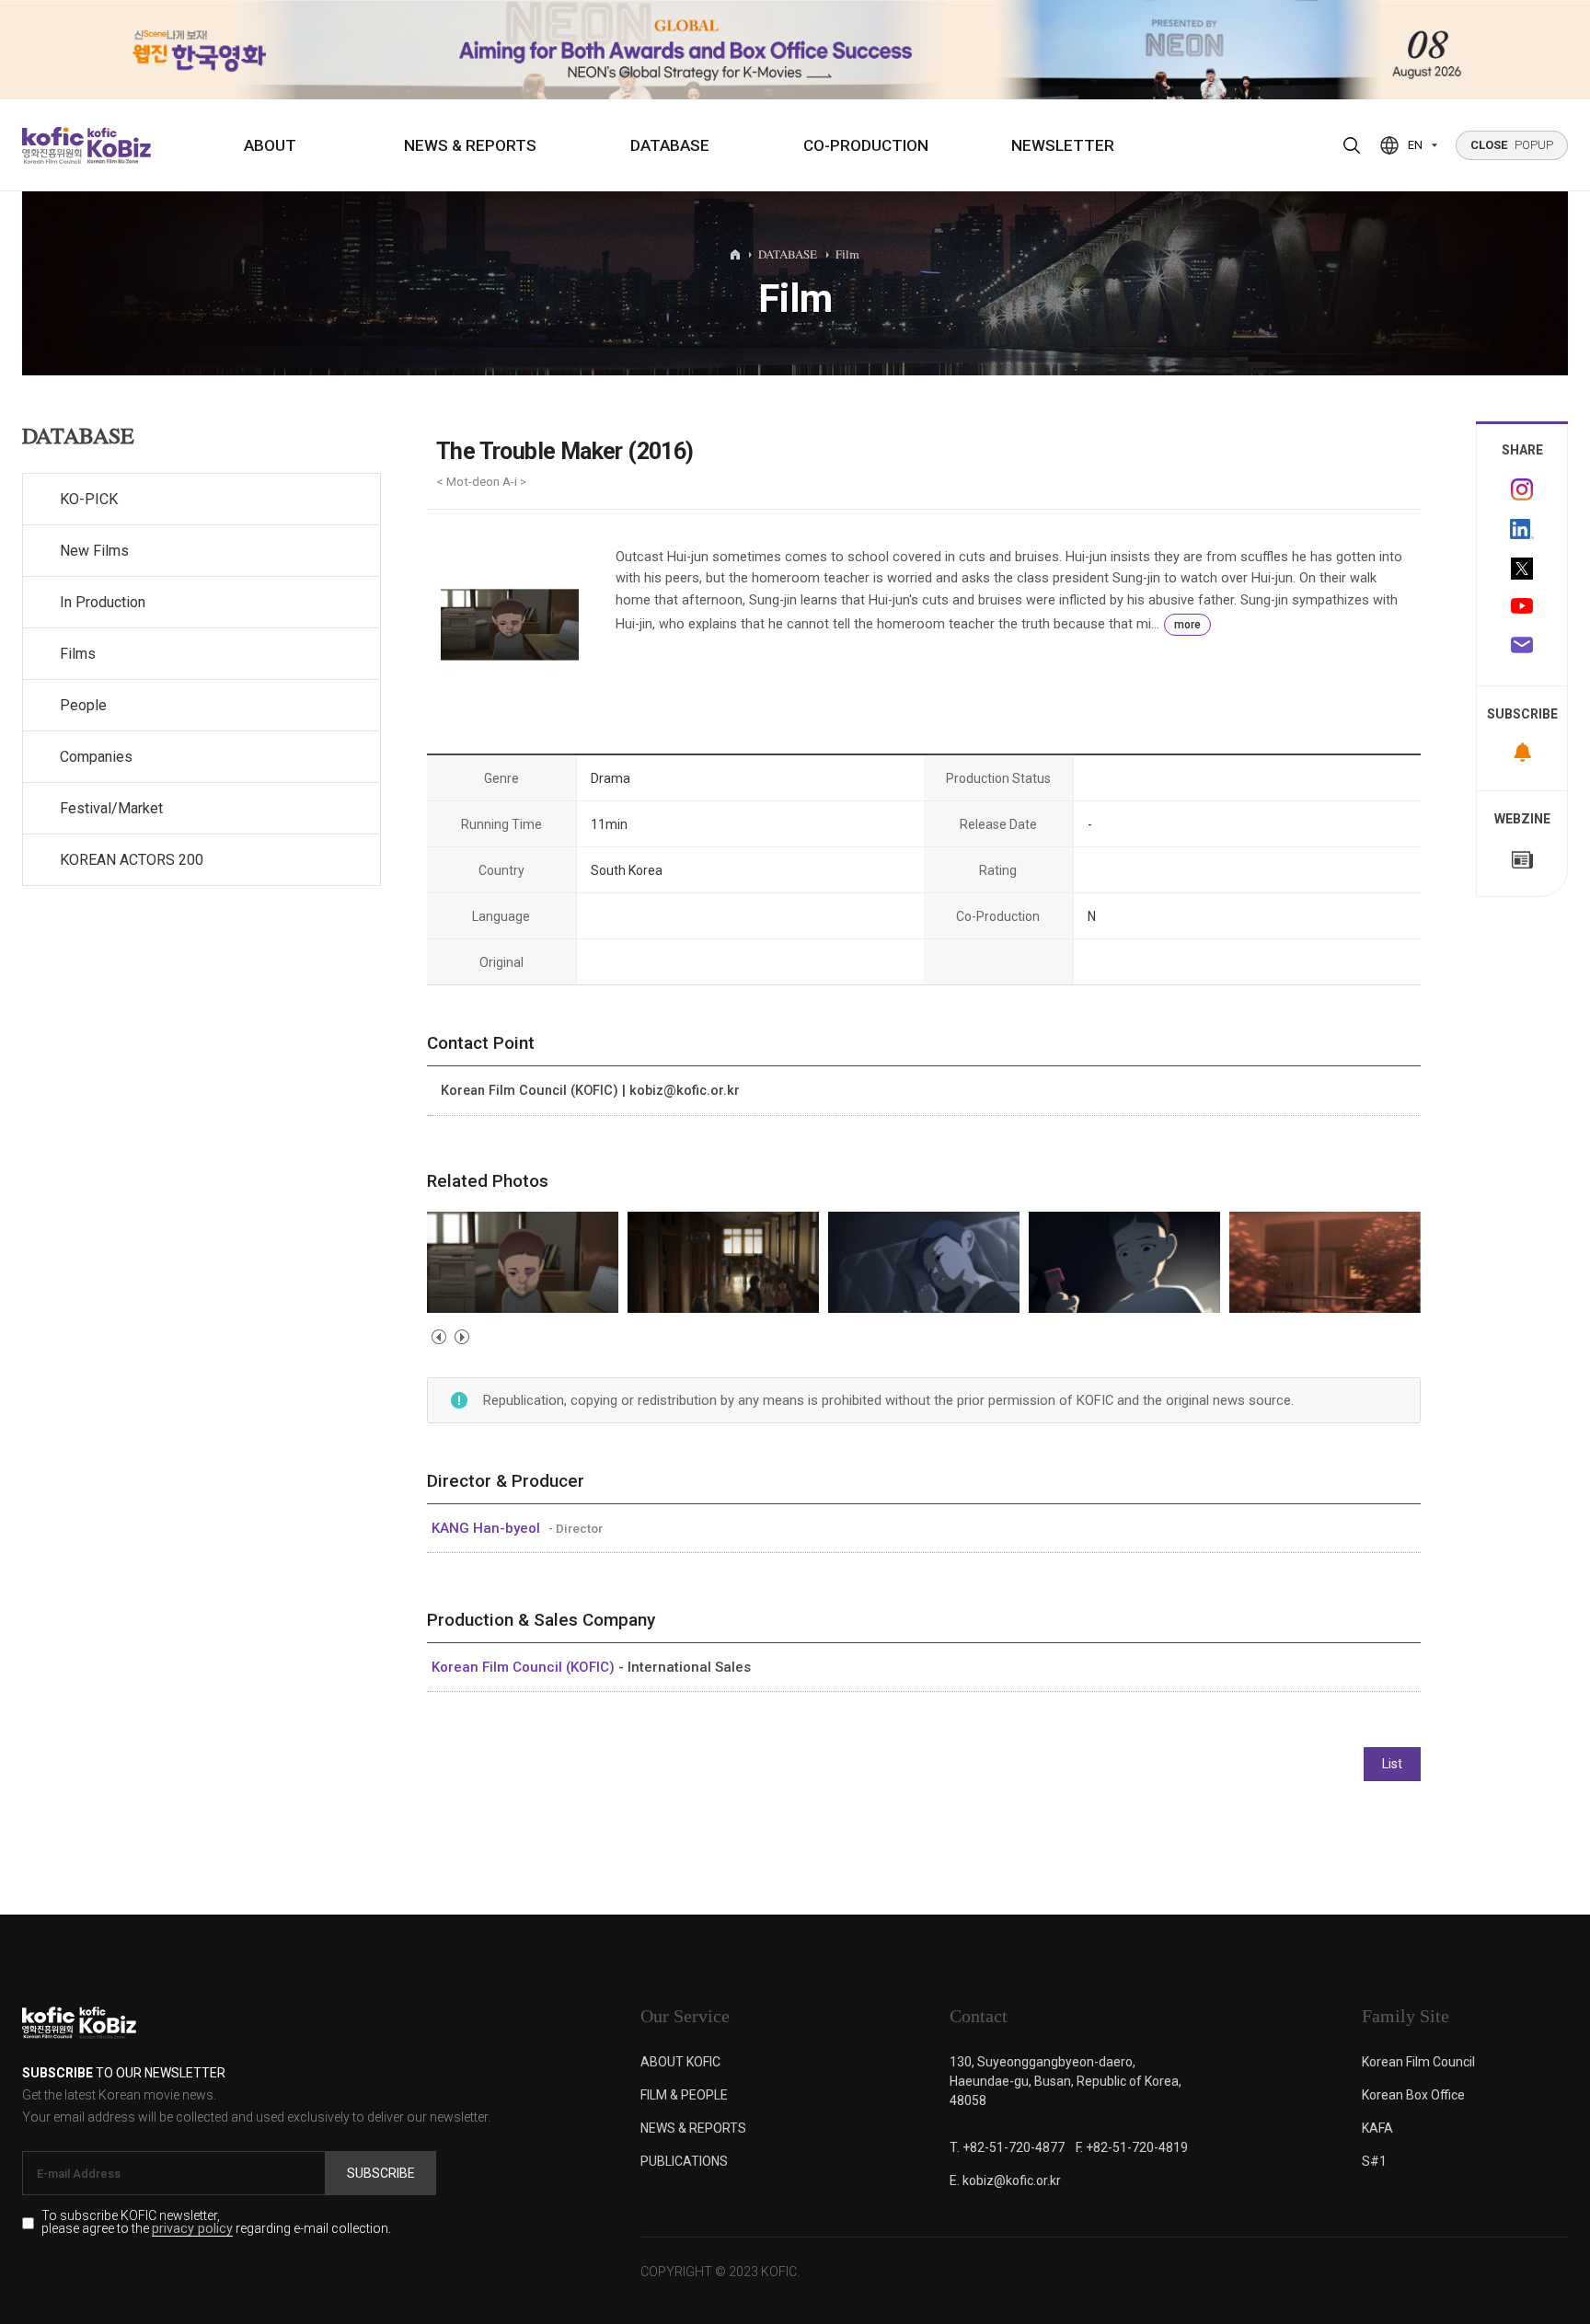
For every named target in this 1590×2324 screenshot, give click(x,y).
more (1187, 625)
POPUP (1512, 145)
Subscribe (381, 2173)
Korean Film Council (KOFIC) (525, 1667)
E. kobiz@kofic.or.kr (1005, 2180)
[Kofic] (53, 145)
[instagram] (1522, 489)
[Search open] (1352, 145)
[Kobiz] (117, 145)
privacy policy (192, 2230)
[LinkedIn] (1522, 529)
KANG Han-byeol (488, 1528)
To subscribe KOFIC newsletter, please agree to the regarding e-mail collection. (216, 2223)
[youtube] (1522, 608)
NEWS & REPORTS (470, 145)
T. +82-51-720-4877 (1007, 2147)
